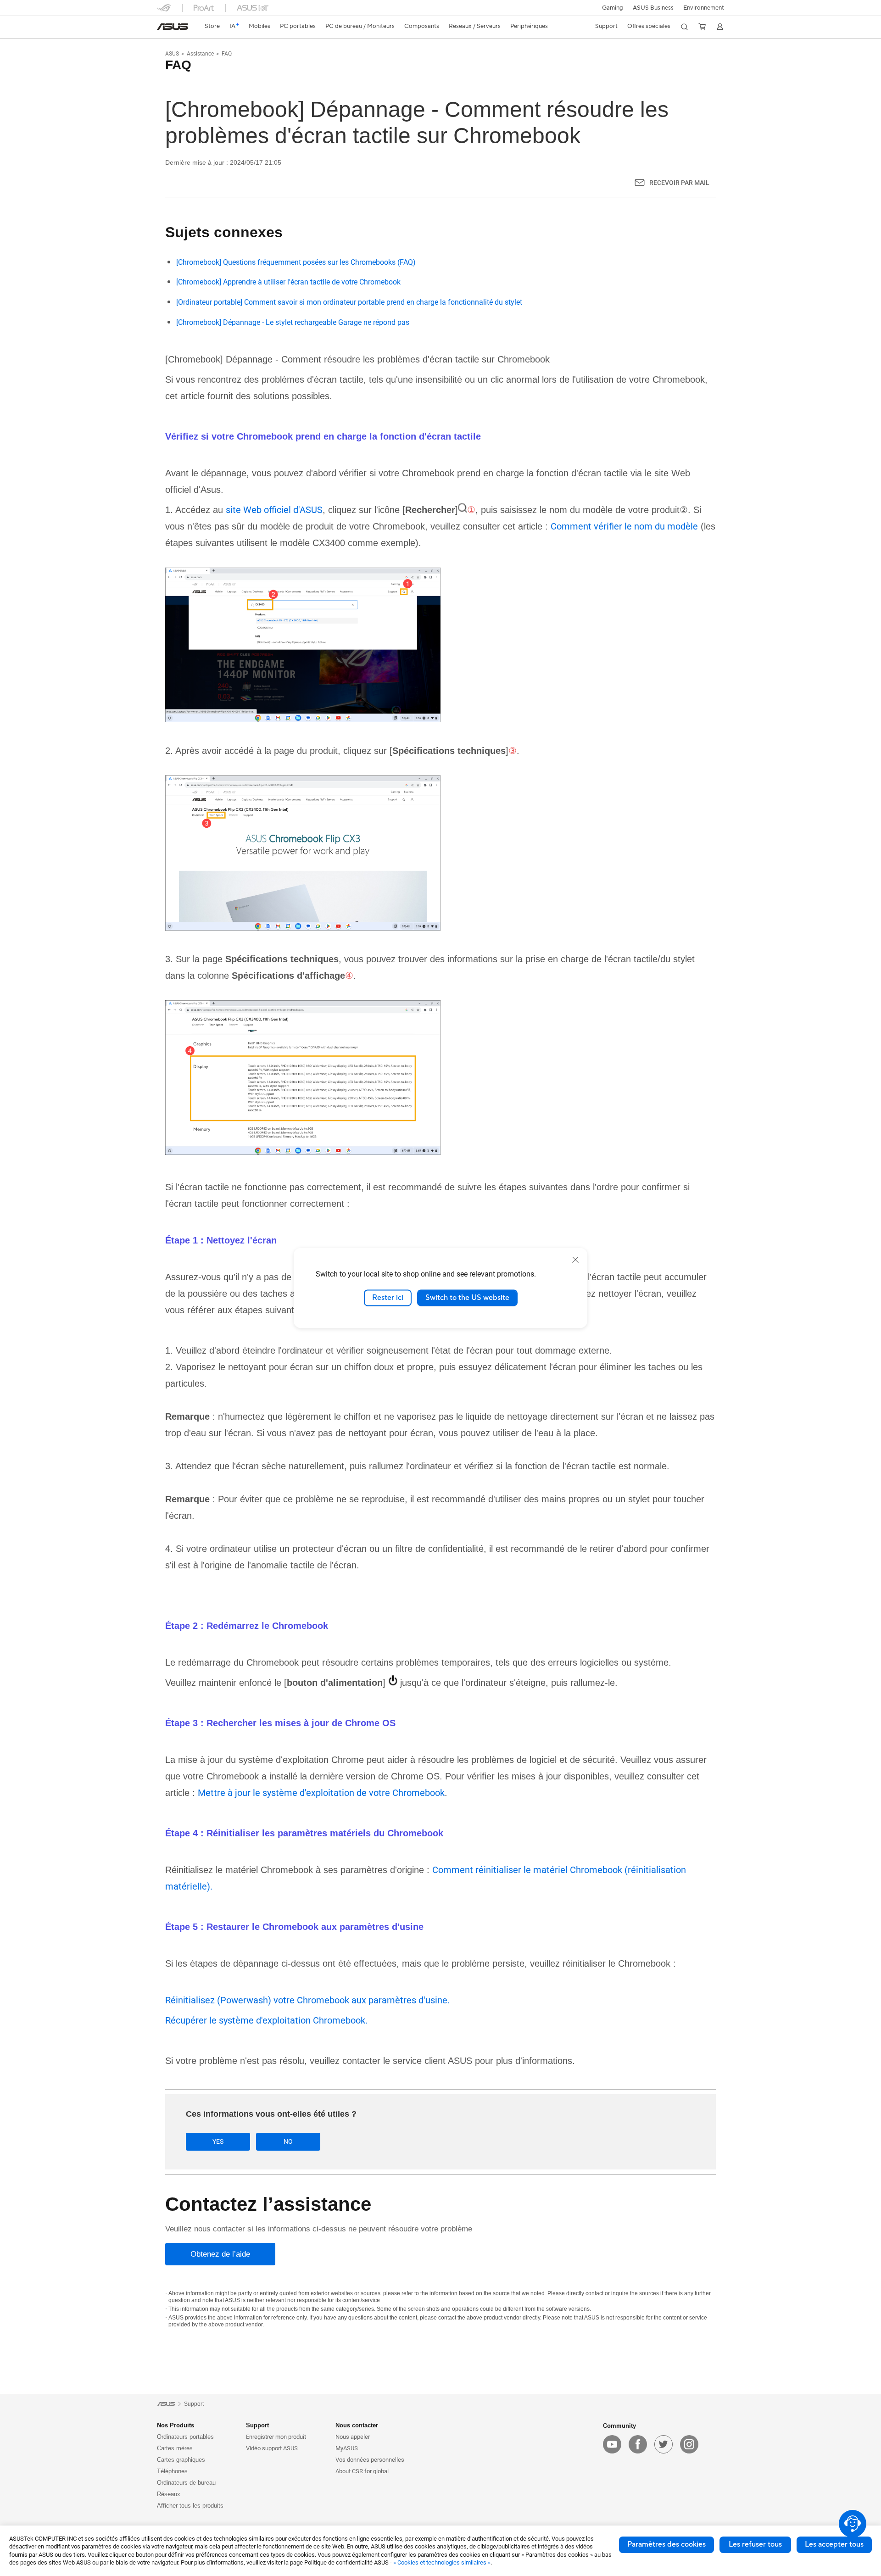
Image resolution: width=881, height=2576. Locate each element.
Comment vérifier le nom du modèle (624, 526)
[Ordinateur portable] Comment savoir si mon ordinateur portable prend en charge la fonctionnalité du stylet (349, 302)
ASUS (172, 54)
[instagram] (689, 2444)
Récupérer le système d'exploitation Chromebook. (266, 2020)
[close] (575, 1260)
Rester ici (388, 1298)
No (288, 2141)
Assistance (200, 54)
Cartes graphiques (181, 2460)
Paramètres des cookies (666, 2544)
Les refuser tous (755, 2544)
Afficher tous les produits (190, 2506)
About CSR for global (362, 2471)
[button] (613, 8)
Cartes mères (175, 2448)
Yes (218, 2141)
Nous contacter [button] (357, 2425)
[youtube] (612, 2444)
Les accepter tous (834, 2544)
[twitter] (664, 2444)
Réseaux (169, 2494)
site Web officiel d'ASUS (274, 510)
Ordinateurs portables (185, 2437)
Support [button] (257, 2425)
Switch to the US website (467, 1298)
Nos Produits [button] (176, 2425)
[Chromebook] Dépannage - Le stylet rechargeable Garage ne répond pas (293, 322)
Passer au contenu (162, 29)
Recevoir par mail (679, 183)
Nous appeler (353, 2437)
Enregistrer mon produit (276, 2437)
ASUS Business (653, 8)
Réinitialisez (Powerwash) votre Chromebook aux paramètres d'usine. (307, 2000)
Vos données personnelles (370, 2460)
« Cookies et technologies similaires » (442, 2562)
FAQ (227, 54)
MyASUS (347, 2448)
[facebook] (638, 2444)
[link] (173, 27)
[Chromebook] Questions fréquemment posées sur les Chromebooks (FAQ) (296, 262)
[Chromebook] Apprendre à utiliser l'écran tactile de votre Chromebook (288, 282)
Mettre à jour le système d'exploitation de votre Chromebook (321, 1793)
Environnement (704, 8)
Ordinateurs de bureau (186, 2483)
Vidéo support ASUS (272, 2448)
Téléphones (172, 2471)
